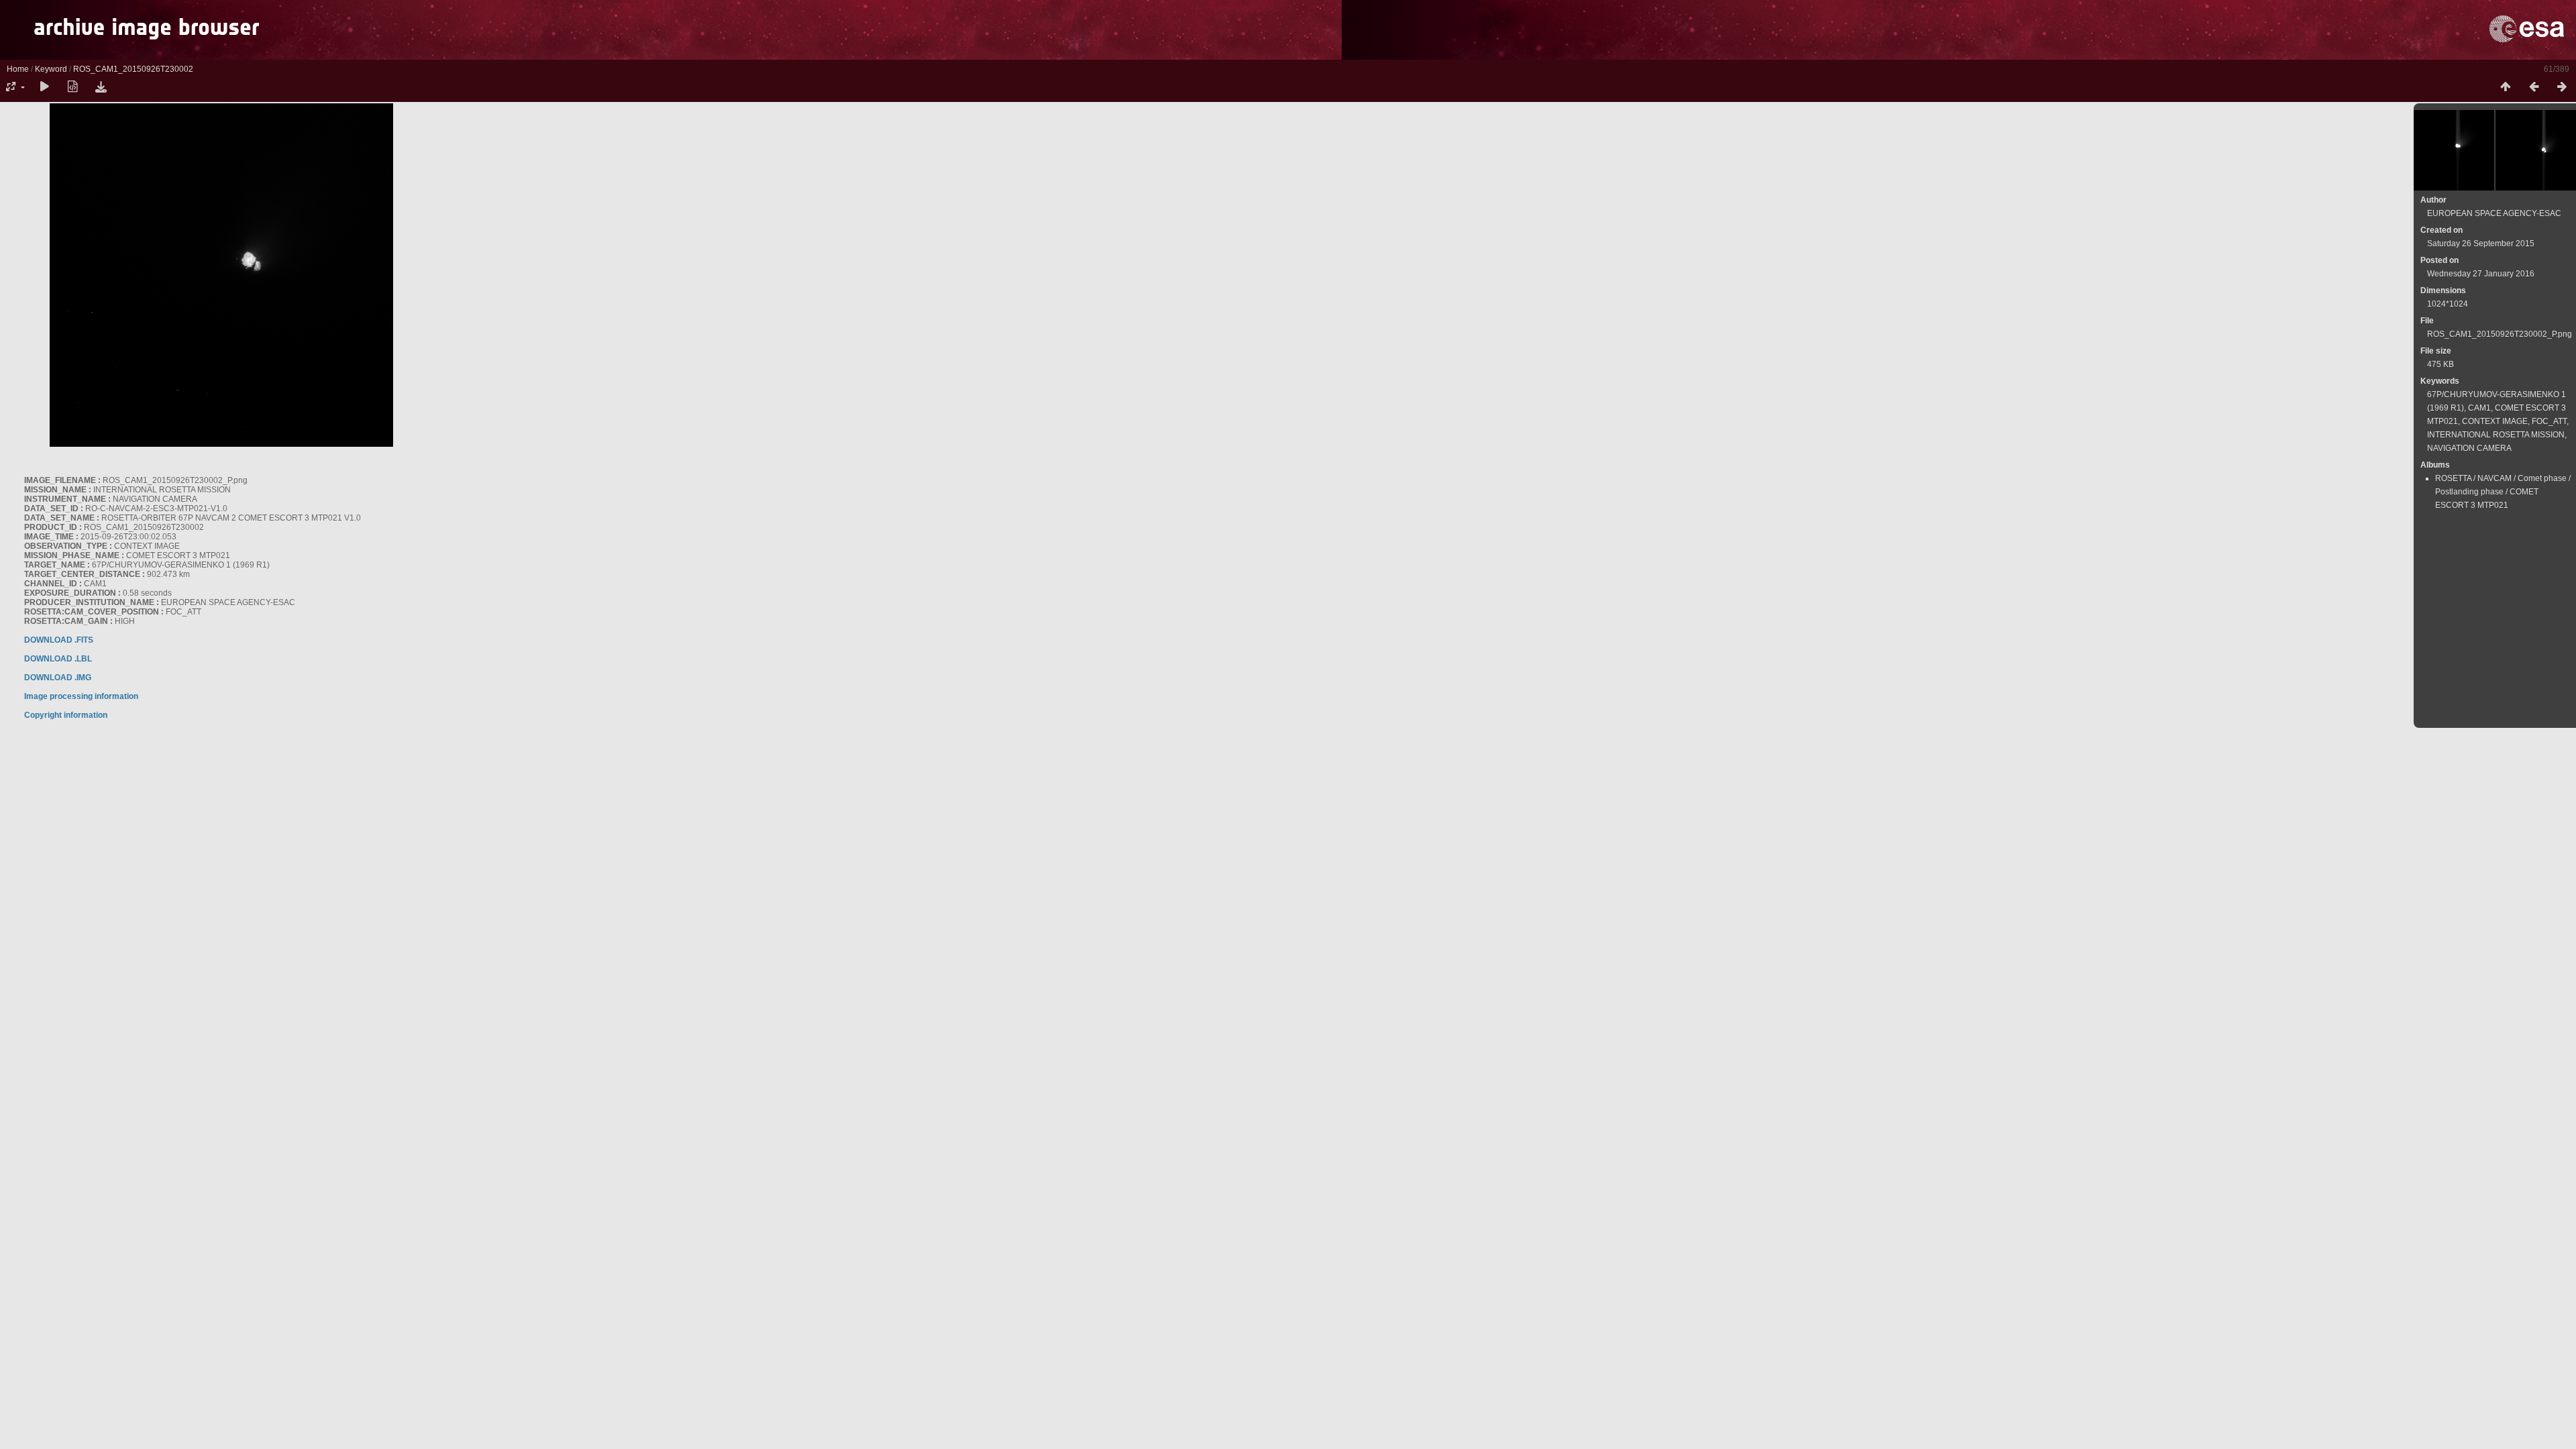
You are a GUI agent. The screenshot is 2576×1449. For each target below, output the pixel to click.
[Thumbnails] (2506, 87)
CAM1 (2479, 408)
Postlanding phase (2469, 492)
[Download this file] (101, 87)
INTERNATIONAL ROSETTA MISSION (2496, 435)
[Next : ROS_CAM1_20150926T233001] (2562, 87)
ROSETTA (2453, 478)
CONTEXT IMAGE (2495, 421)
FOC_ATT (2549, 421)
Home (18, 69)
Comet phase (2542, 478)
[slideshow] (44, 87)
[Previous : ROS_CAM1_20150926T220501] (2534, 87)
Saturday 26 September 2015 (2481, 244)
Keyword (51, 69)
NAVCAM (2494, 478)
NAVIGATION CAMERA (2469, 448)
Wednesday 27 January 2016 (2481, 274)
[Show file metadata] (72, 87)
